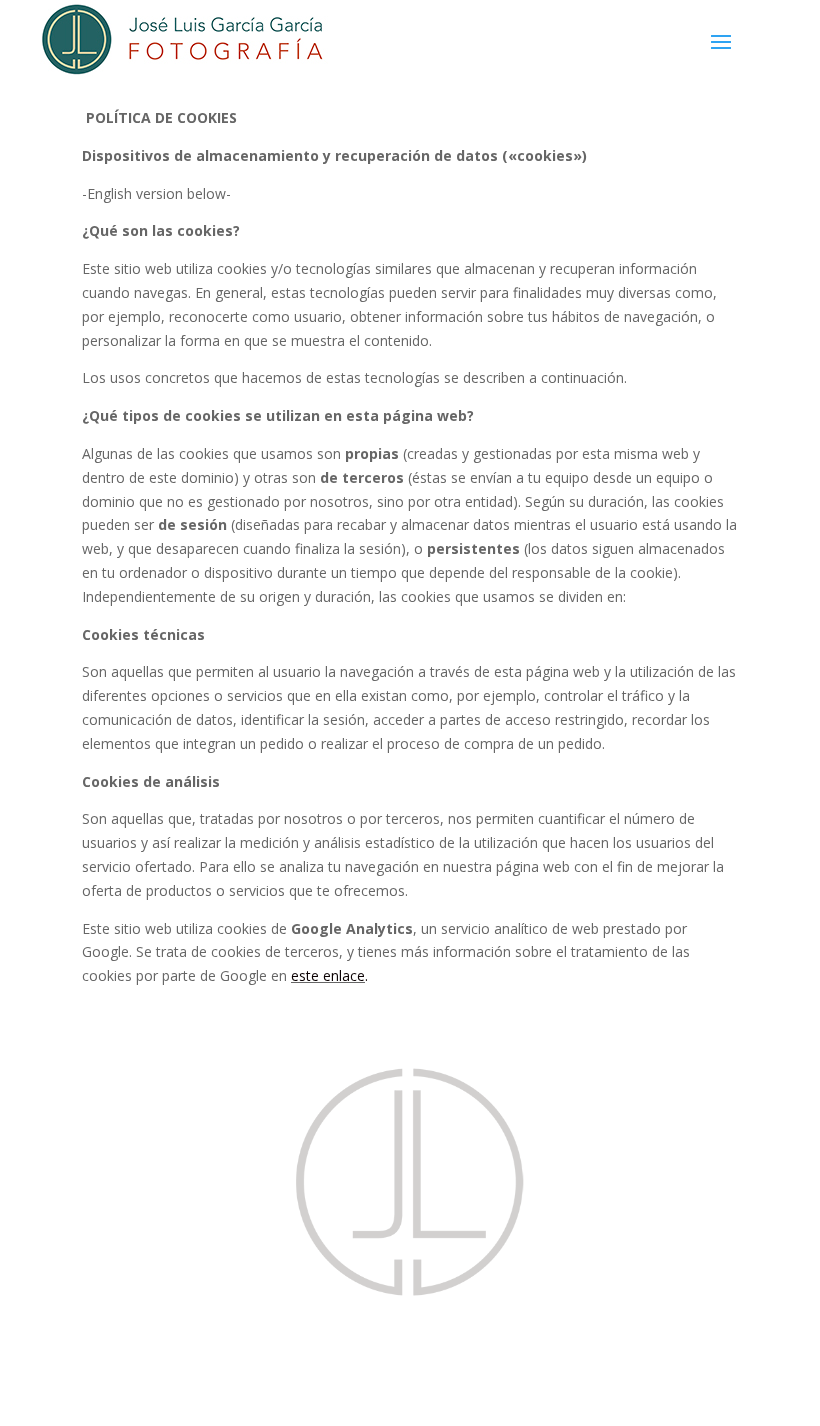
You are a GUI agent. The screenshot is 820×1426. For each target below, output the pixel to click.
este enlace (328, 975)
